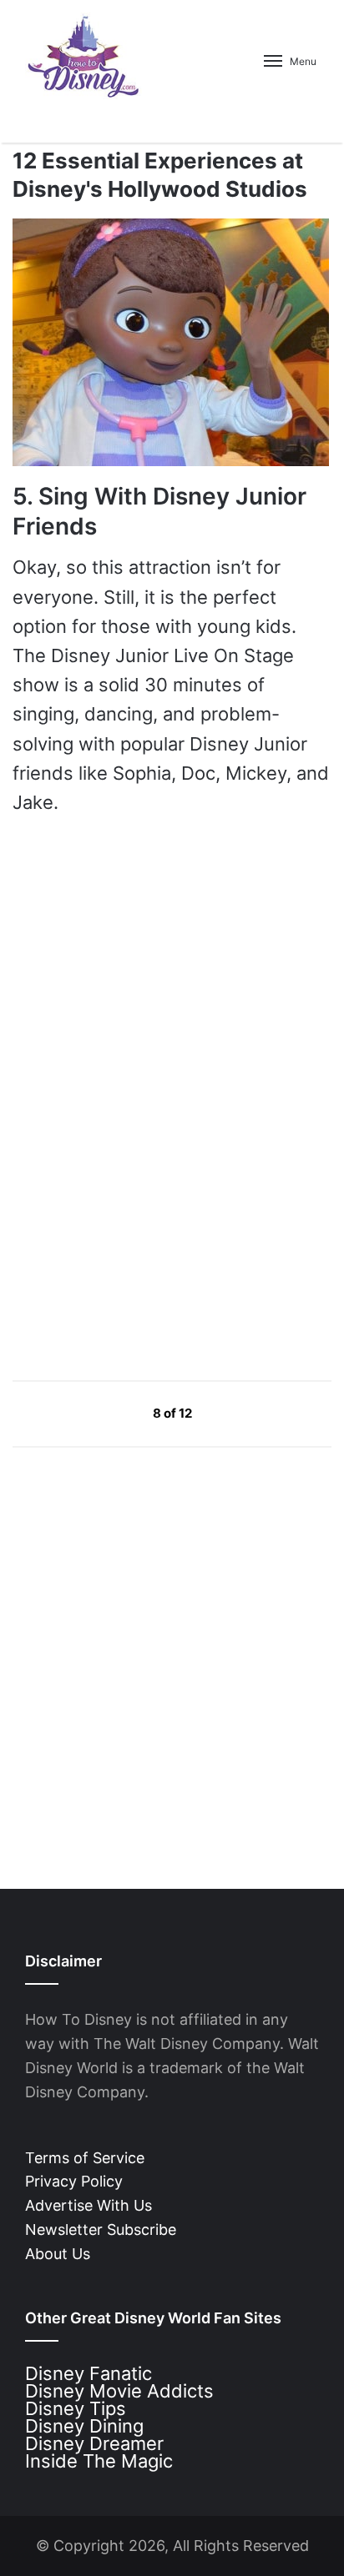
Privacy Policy (74, 2181)
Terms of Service (85, 2158)
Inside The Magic (99, 2461)
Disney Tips (76, 2408)
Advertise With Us (89, 2205)
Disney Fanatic (89, 2373)
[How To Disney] (83, 56)
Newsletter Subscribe (101, 2230)
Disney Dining (84, 2426)
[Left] (115, 1413)
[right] (231, 1413)
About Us (58, 2254)
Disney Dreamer (94, 2443)
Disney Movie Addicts (119, 2391)
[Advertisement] (138, 1208)
